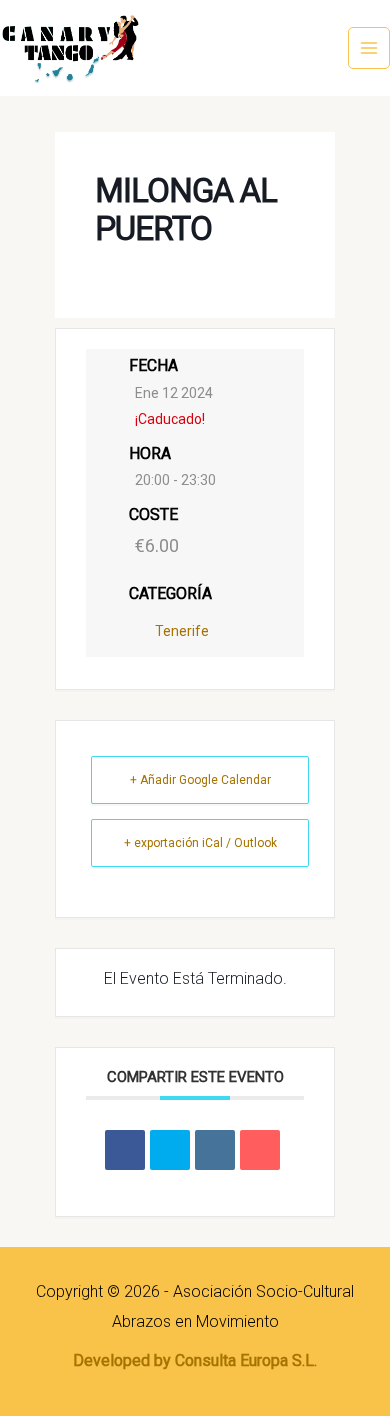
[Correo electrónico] (260, 1150)
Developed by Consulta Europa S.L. (195, 1360)
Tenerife (182, 631)
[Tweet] (170, 1150)
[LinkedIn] (215, 1150)
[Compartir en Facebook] (125, 1150)
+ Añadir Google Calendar (200, 780)
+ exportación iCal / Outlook (200, 843)
